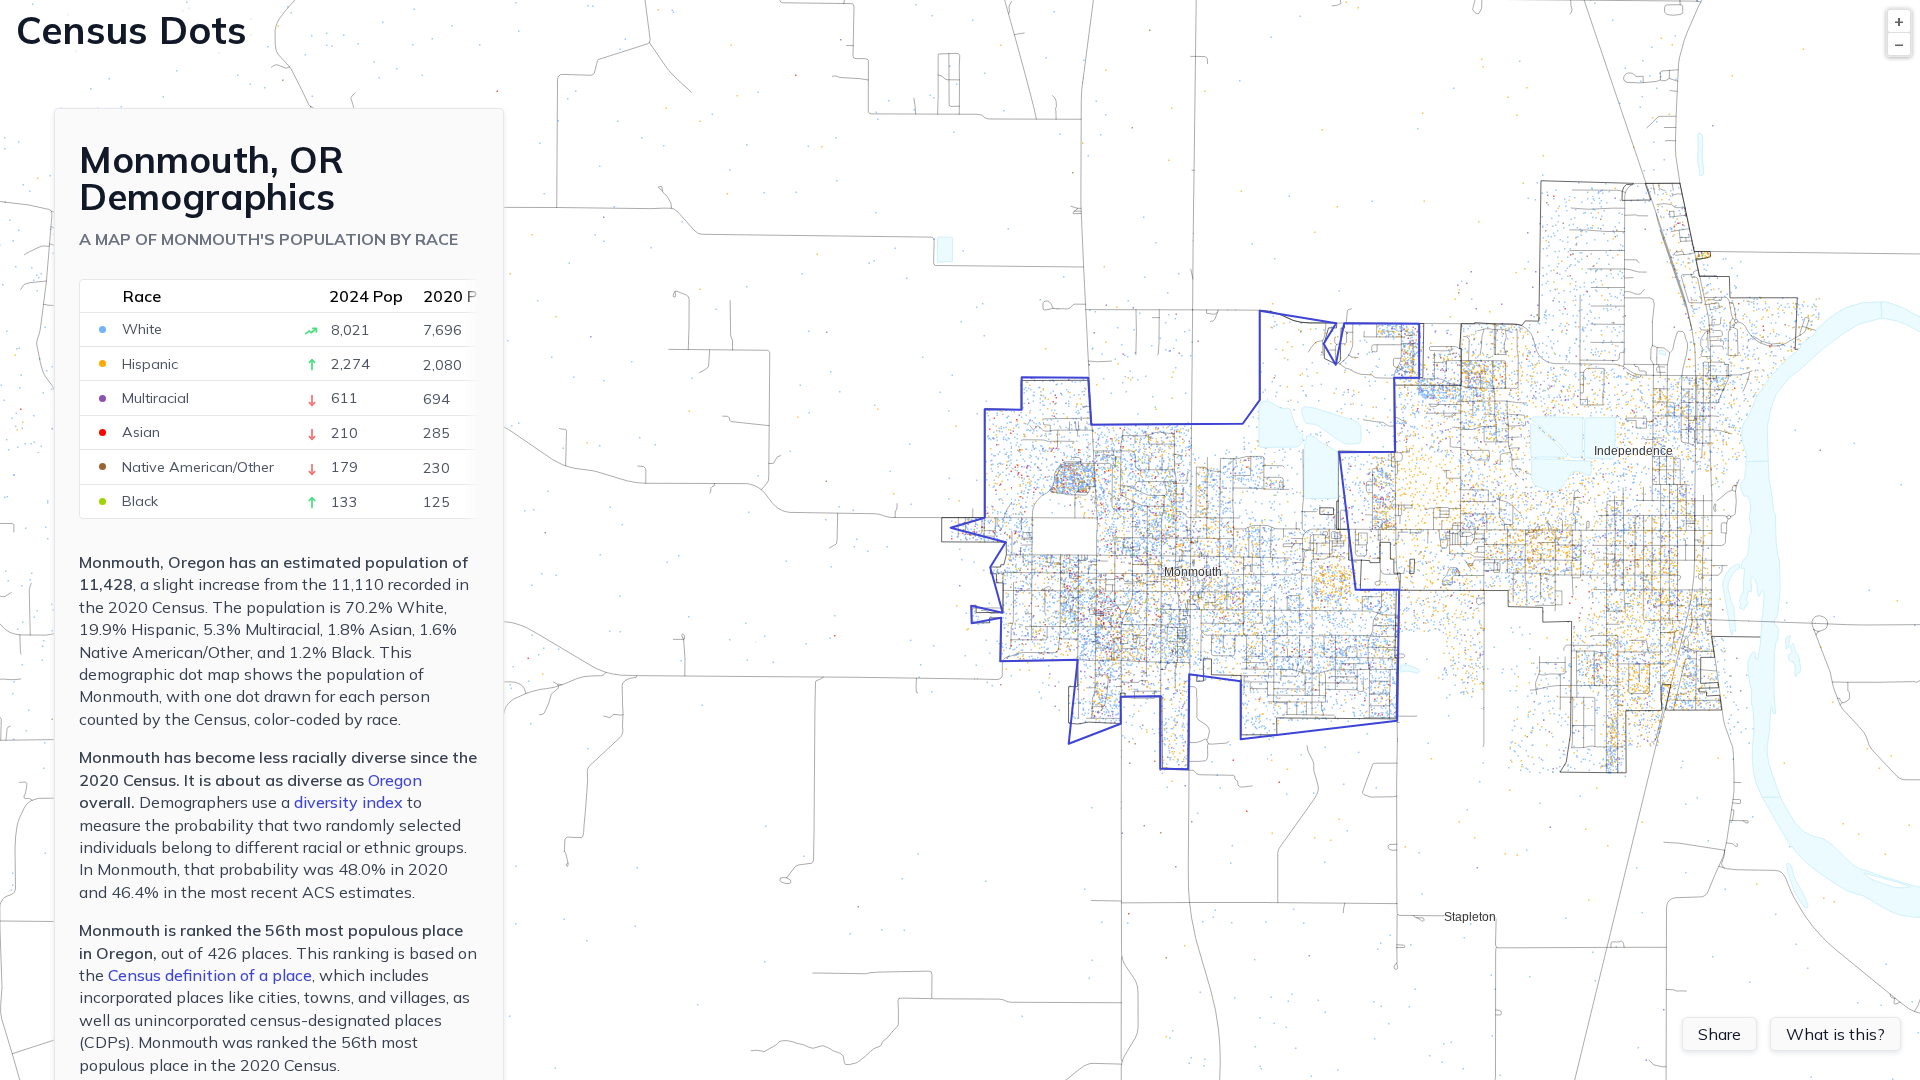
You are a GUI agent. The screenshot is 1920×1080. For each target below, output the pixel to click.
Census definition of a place (210, 975)
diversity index (348, 802)
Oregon (395, 780)
